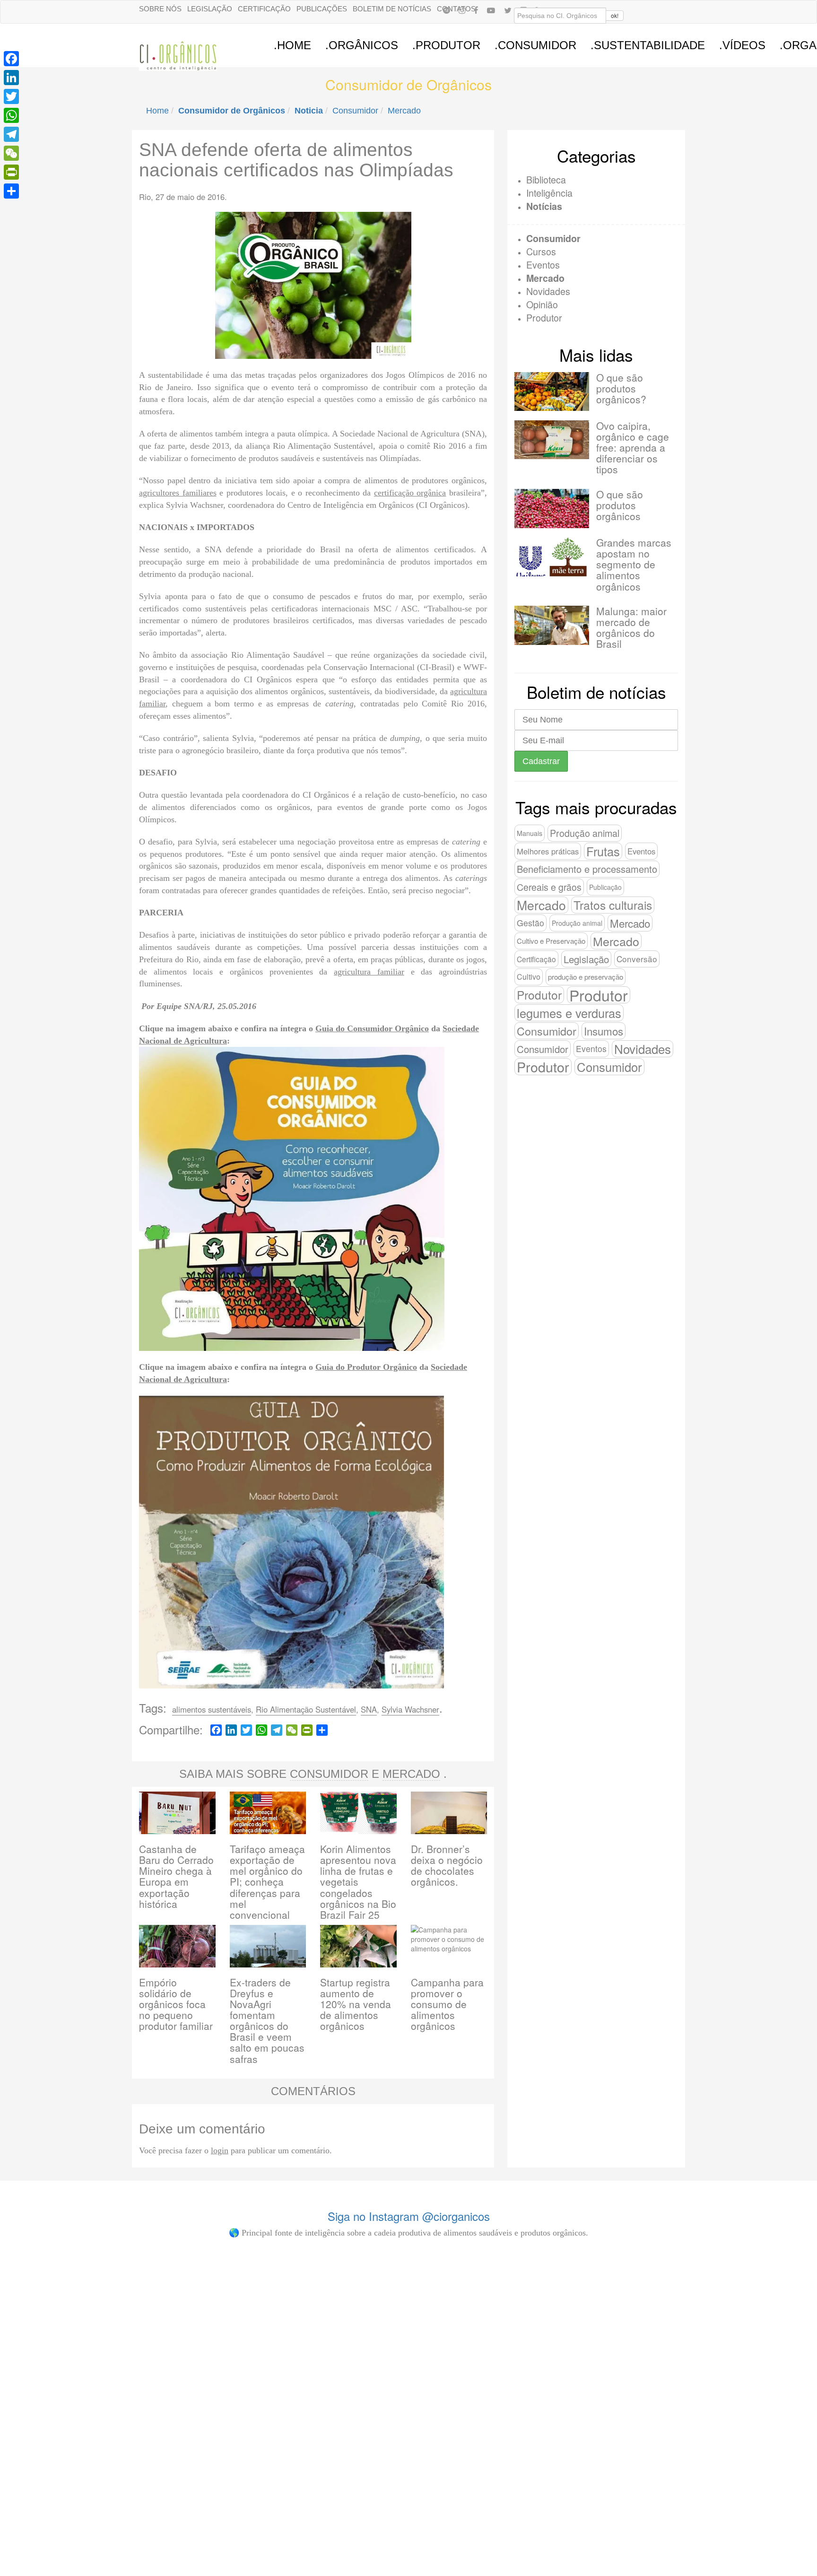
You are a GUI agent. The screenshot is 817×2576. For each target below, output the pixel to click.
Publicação (605, 887)
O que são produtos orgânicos (620, 505)
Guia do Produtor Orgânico (366, 1367)
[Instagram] (462, 10)
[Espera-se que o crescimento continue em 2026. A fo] (214, 2351)
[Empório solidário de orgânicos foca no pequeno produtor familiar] (177, 1945)
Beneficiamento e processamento (587, 869)
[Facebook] (476, 10)
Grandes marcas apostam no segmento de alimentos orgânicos (634, 564)
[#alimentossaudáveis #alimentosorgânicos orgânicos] (604, 2289)
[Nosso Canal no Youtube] (491, 10)
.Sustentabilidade (648, 45)
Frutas (603, 851)
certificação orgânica (410, 493)
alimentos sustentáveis (212, 1709)
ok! (615, 15)
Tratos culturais (613, 905)
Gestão (530, 923)
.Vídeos (742, 45)
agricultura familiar (369, 972)
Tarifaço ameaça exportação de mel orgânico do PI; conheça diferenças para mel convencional (267, 1882)
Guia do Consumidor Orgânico (372, 1028)
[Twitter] (11, 96)
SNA (369, 1709)
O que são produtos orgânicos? (621, 388)
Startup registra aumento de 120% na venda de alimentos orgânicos (356, 2004)
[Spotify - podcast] (446, 10)
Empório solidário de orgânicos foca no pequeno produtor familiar (176, 2004)
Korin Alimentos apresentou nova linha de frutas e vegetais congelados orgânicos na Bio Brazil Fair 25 (358, 1882)
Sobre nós (160, 9)
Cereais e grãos (549, 887)
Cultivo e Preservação (551, 941)
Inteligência (549, 193)
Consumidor (355, 111)
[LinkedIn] (11, 78)
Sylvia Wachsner (410, 1709)
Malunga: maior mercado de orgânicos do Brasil (631, 627)
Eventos (543, 265)
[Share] (11, 191)
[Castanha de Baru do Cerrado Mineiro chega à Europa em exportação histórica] (177, 1812)
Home (157, 111)
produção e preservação (586, 977)
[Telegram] (11, 134)
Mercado (404, 111)
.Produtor (446, 45)
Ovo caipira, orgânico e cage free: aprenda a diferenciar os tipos (633, 447)
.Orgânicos (362, 45)
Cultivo (529, 977)
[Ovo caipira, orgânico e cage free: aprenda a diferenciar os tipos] (552, 440)
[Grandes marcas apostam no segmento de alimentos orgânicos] (552, 557)
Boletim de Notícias (392, 9)
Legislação (210, 9)
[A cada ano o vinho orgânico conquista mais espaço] (474, 2337)
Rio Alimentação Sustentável (306, 1709)
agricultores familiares (178, 493)
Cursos (541, 251)
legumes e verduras (569, 1013)
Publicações (322, 9)
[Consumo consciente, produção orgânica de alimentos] (343, 2299)
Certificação (264, 9)
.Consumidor (535, 45)
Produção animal (585, 833)
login (220, 2150)
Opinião (542, 304)
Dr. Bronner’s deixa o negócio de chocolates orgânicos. (447, 1865)
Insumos (604, 1031)
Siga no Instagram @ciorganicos (409, 2216)
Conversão (637, 959)
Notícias (544, 206)
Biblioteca (546, 179)
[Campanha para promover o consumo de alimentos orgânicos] (449, 1945)
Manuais (530, 833)
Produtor (544, 318)
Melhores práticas (548, 851)
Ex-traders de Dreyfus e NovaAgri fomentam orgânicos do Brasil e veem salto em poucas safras (267, 2020)
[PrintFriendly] (11, 172)
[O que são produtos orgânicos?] (552, 392)
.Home (292, 45)
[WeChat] (11, 153)
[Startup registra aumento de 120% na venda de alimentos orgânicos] (358, 1945)
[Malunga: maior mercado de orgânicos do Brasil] (552, 625)
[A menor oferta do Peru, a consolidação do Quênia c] (84, 2337)
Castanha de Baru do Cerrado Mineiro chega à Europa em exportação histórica (176, 1876)
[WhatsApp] (11, 115)
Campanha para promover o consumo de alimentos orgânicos (447, 2004)
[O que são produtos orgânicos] (552, 508)
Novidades (548, 291)
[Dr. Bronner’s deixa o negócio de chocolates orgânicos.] (449, 1812)
